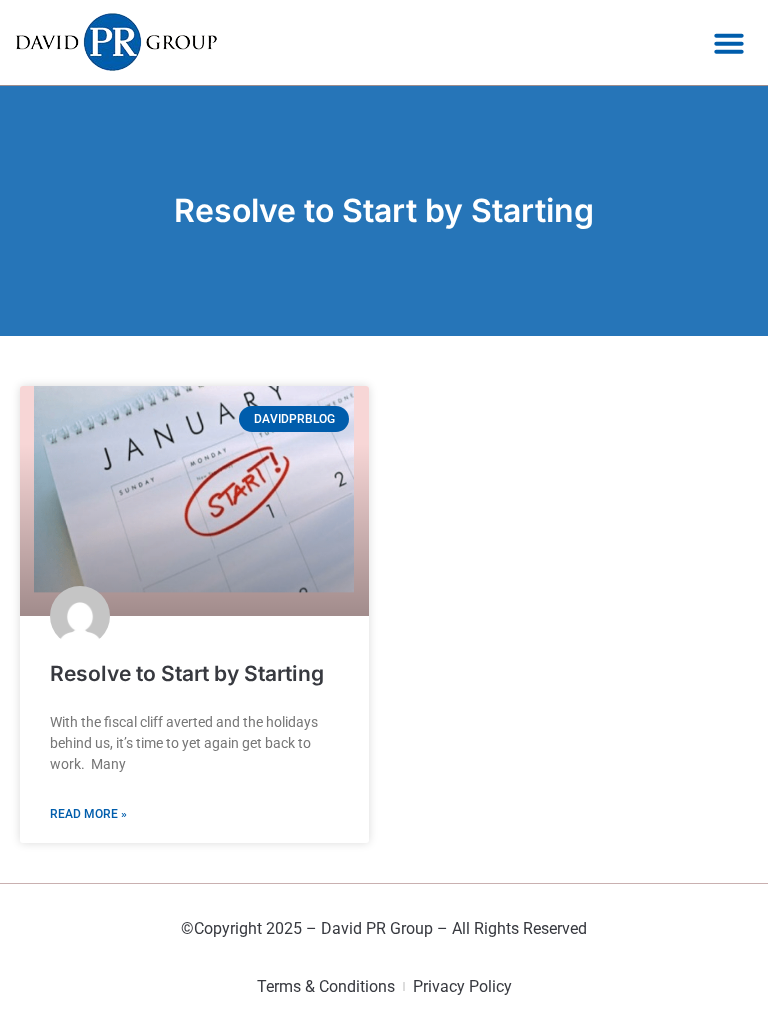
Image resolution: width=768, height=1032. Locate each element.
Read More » (88, 814)
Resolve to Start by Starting (187, 673)
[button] (729, 43)
